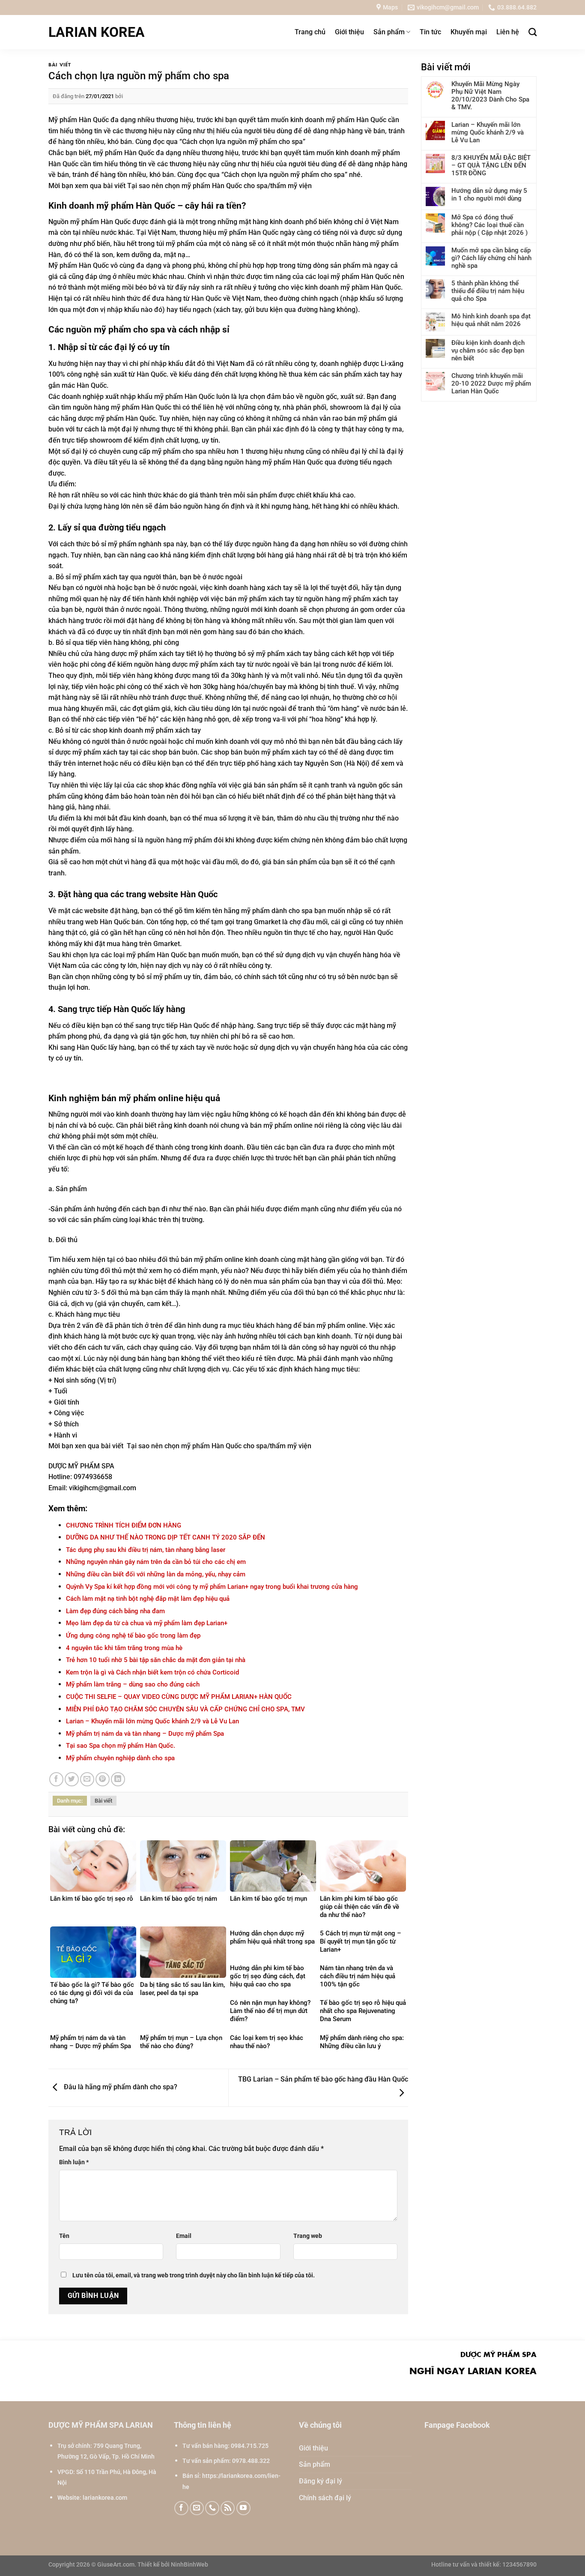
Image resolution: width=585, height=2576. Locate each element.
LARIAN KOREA (97, 32)
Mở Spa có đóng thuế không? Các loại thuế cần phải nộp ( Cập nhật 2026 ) (489, 225)
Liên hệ (508, 32)
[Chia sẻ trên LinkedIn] (118, 1779)
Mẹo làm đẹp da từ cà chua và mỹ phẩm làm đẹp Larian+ (147, 1623)
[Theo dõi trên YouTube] (243, 2508)
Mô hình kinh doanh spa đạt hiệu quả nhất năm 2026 (491, 320)
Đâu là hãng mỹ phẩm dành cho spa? (120, 2087)
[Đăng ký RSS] (228, 2508)
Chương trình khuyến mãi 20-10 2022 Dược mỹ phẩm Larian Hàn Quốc (491, 383)
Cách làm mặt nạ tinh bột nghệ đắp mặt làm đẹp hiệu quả (148, 1599)
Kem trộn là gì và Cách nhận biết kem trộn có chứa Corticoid (152, 1672)
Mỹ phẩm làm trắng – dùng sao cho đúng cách (133, 1684)
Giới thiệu (349, 32)
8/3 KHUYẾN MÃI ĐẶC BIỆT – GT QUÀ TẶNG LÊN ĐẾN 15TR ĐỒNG (491, 165)
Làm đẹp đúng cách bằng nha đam (115, 1611)
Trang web (308, 2236)
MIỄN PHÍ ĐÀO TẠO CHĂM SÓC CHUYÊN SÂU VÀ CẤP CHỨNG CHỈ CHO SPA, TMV (185, 1709)
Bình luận (74, 2162)
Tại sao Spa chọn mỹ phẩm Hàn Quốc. (121, 1746)
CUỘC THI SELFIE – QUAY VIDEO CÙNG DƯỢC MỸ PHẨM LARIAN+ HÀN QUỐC (179, 1697)
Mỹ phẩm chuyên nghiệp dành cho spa (120, 1758)
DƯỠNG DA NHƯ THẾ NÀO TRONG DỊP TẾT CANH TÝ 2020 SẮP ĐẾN (166, 1537)
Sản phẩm (389, 32)
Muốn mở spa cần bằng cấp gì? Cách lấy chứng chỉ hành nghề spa (491, 258)
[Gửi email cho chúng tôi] (197, 2508)
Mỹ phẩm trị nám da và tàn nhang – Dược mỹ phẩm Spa (145, 1734)
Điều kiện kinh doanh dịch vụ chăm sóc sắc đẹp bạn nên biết (488, 350)
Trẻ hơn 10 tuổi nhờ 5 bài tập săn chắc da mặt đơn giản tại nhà (156, 1660)
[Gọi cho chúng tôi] (212, 2508)
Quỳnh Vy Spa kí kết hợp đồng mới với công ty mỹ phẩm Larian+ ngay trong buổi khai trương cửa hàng (212, 1587)
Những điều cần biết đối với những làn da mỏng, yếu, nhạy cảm (156, 1574)
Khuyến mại (469, 32)
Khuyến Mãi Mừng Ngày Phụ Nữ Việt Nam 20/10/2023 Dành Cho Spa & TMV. (490, 96)
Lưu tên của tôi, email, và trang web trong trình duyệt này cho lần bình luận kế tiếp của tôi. (194, 2275)
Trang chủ (310, 32)
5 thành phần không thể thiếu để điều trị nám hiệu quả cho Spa (488, 291)
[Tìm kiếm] (533, 32)
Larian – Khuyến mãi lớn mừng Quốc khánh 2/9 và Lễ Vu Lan (152, 1721)
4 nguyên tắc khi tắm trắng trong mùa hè (124, 1648)
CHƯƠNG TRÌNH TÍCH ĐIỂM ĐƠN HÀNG (124, 1525)
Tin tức (430, 32)
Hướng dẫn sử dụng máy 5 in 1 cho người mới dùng (489, 195)
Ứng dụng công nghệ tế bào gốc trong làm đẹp (133, 1635)
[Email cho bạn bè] (87, 1779)
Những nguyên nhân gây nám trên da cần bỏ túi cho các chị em (156, 1562)
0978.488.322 (251, 2461)
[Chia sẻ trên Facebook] (56, 1779)
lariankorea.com (105, 2498)
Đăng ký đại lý (321, 2481)
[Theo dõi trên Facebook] (181, 2508)
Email (184, 2236)
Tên (64, 2236)
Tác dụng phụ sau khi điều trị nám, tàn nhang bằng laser (146, 1550)
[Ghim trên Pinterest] (103, 1779)
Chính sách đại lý (325, 2498)
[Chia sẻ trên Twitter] (72, 1779)
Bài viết (60, 64)
